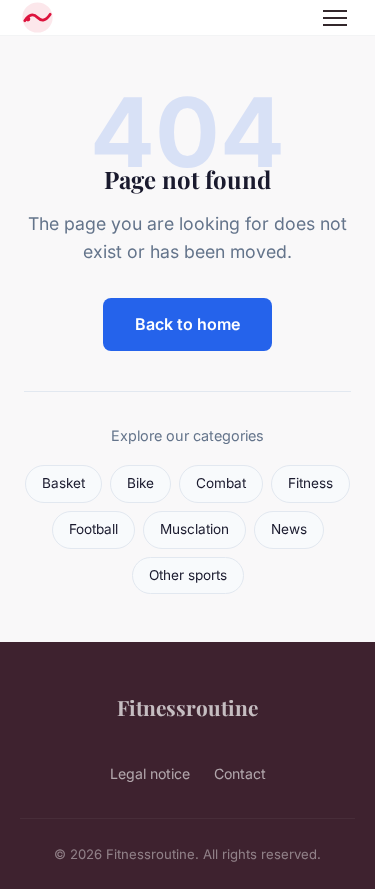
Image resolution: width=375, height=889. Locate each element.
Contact (240, 773)
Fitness (310, 483)
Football (93, 529)
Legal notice (150, 773)
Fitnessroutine (187, 707)
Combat (221, 483)
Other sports (188, 575)
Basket (63, 483)
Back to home (187, 324)
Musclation (194, 529)
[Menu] (335, 18)
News (289, 529)
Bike (140, 483)
